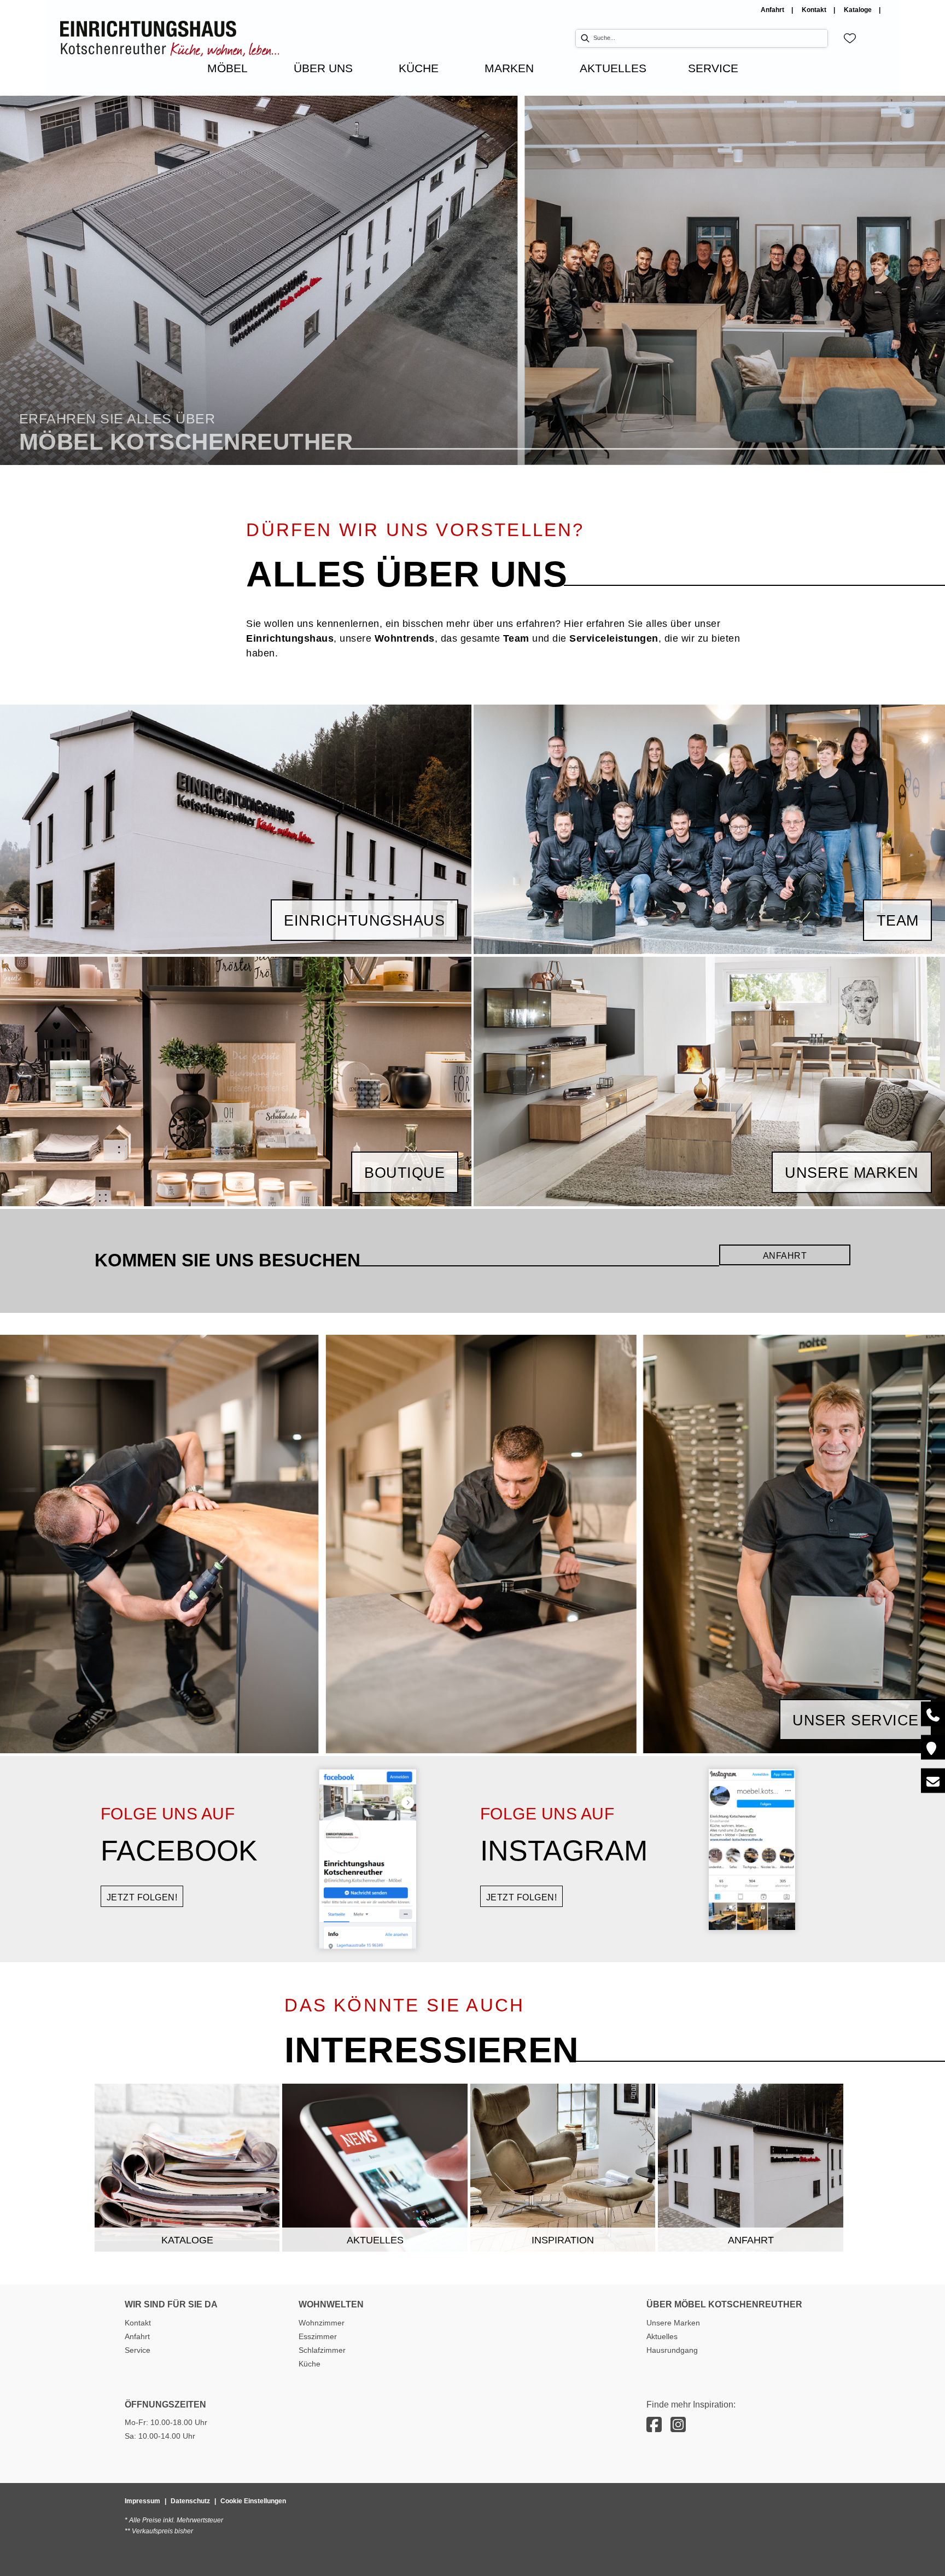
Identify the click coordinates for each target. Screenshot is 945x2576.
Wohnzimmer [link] (322, 2323)
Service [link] (138, 2350)
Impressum (142, 2501)
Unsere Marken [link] (673, 2323)
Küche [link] (310, 2364)
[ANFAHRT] (751, 2167)
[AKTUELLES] (375, 2167)
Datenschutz (190, 2501)
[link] (227, 68)
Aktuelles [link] (662, 2336)
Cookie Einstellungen (253, 2501)
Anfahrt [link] (773, 10)
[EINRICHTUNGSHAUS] (236, 828)
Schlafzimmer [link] (322, 2350)
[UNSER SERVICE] (472, 1543)
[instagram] (678, 2425)
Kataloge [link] (859, 10)
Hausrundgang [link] (672, 2350)
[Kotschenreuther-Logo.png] (170, 39)
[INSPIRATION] (563, 2167)
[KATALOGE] (187, 2167)
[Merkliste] (850, 38)
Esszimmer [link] (318, 2336)
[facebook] (654, 2425)
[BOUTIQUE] (236, 1081)
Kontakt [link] (815, 10)
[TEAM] (709, 828)
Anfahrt (785, 1256)
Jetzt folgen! (142, 1897)
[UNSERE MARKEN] (709, 1081)
